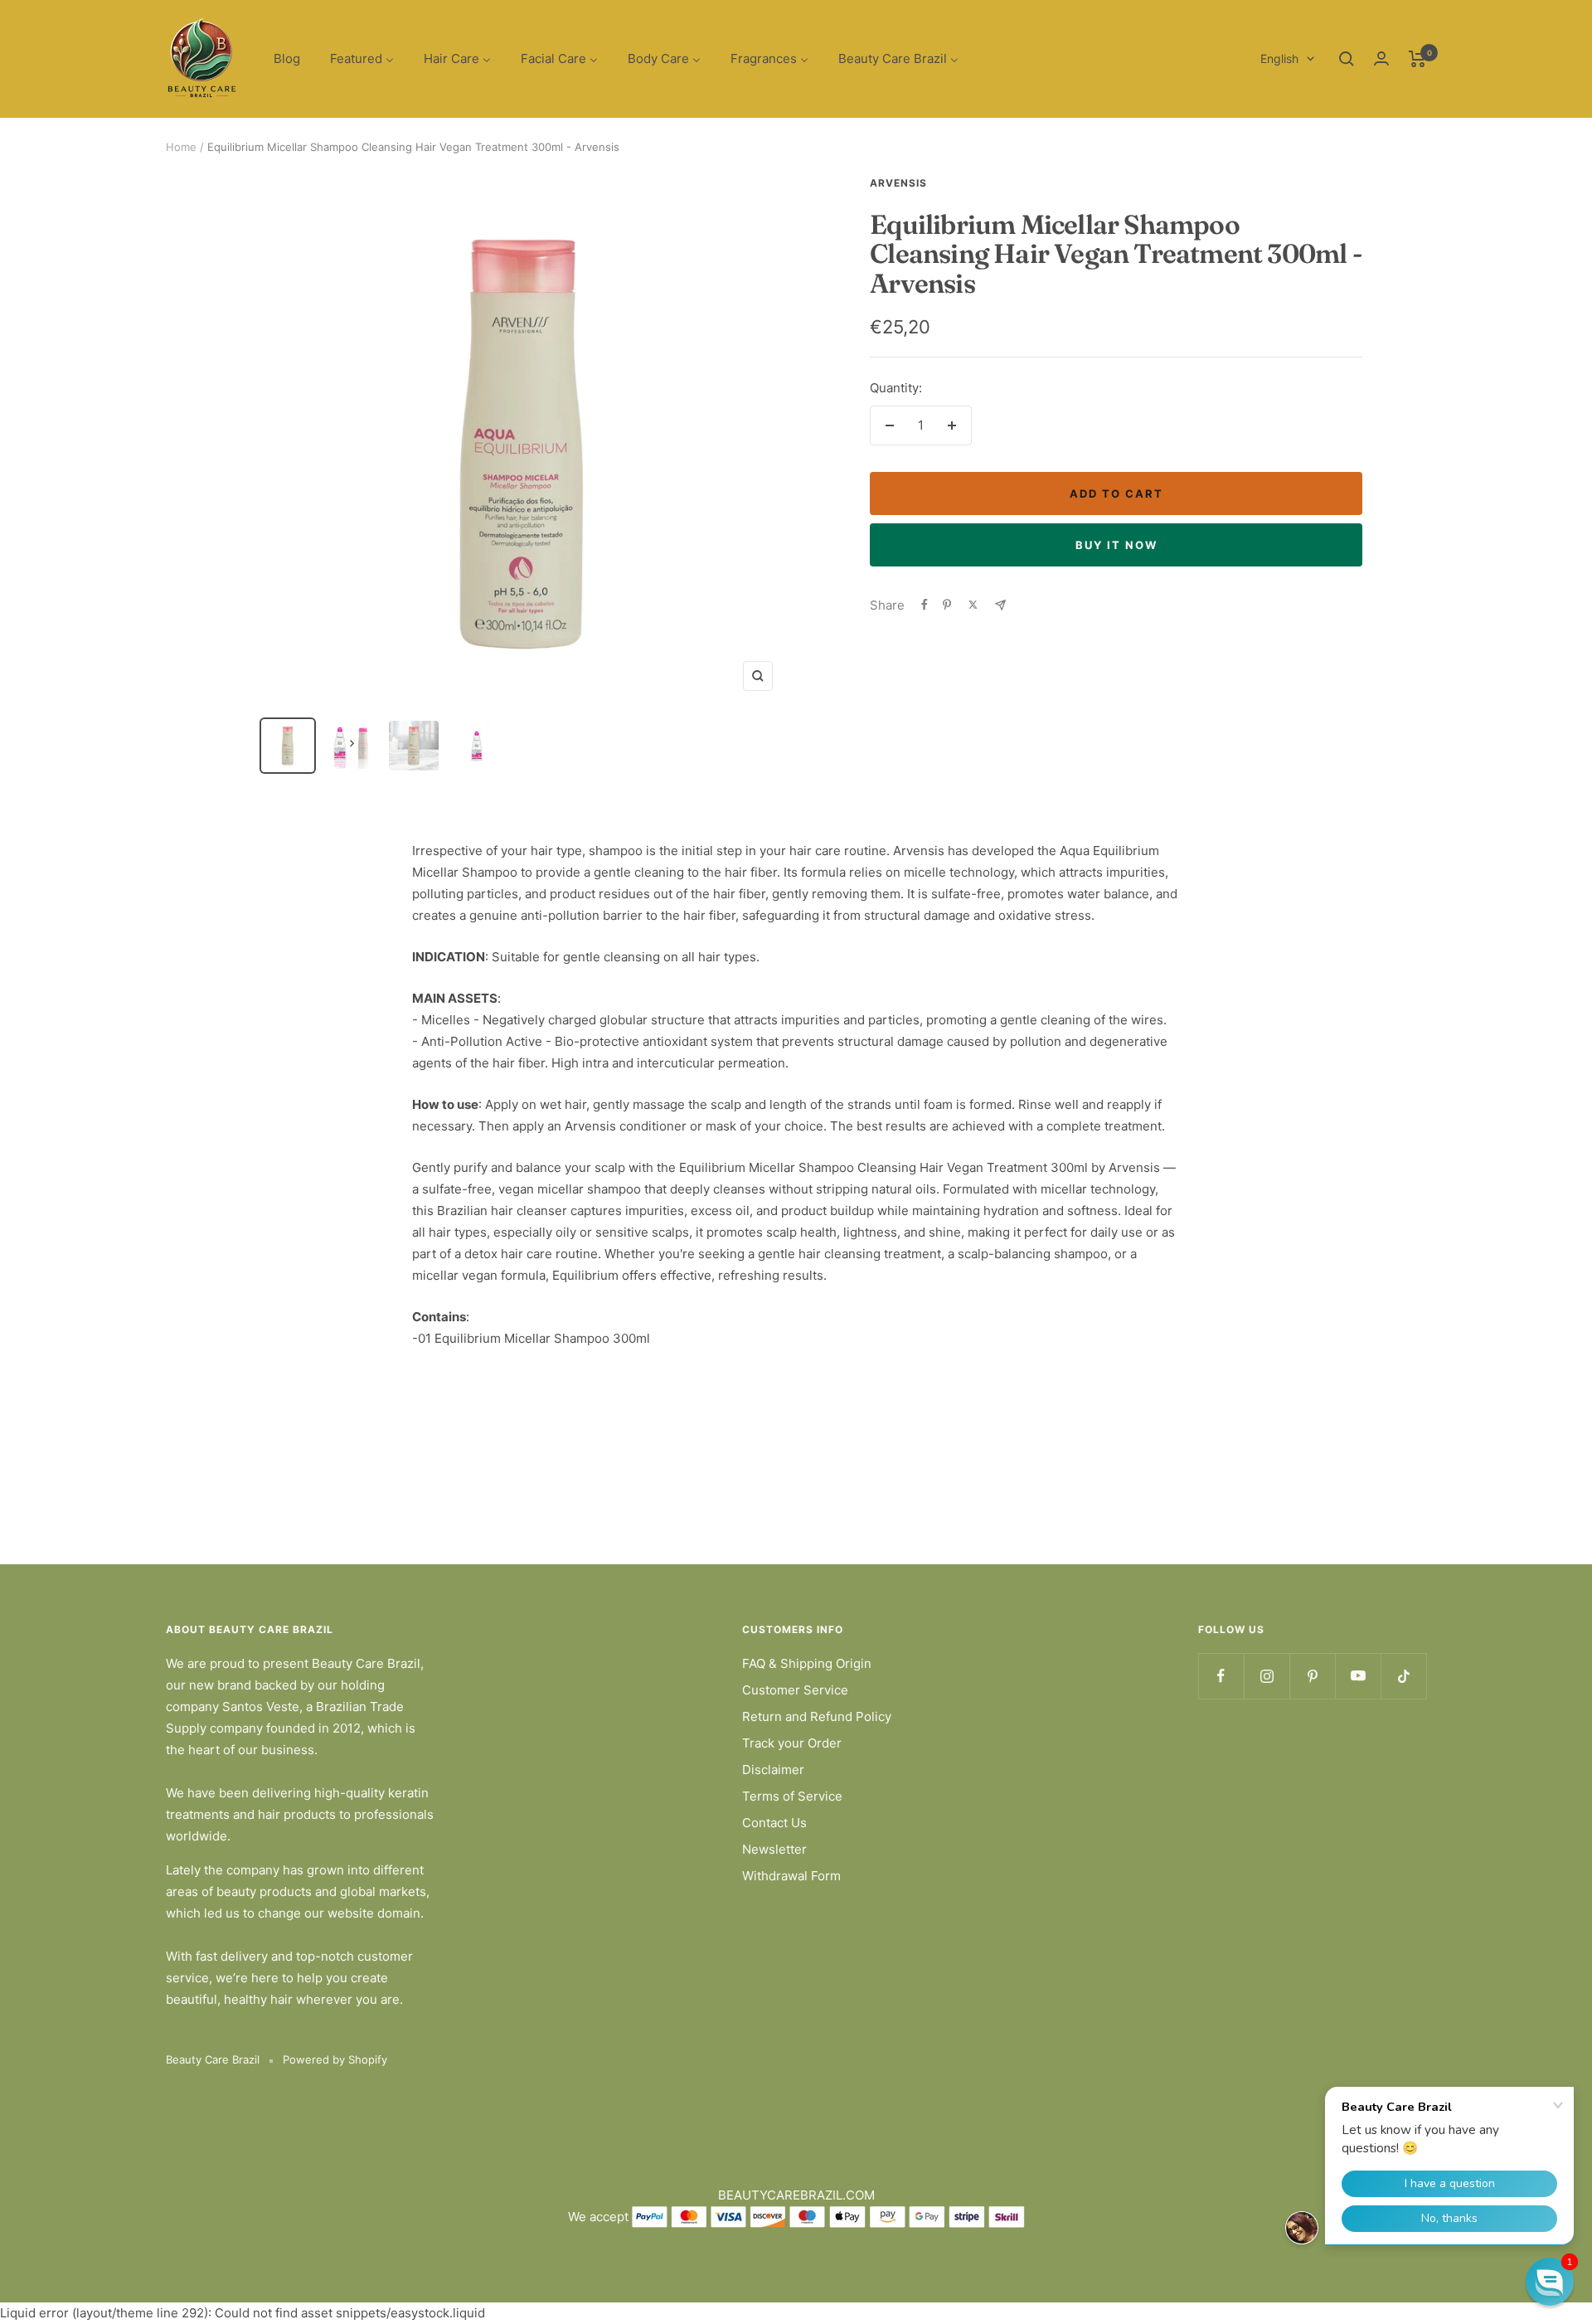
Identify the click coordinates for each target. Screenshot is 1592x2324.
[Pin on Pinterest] (947, 605)
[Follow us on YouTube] (1358, 1676)
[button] (1550, 2282)
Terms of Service (792, 1796)
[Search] (1347, 59)
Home (181, 147)
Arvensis (898, 183)
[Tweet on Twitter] (973, 605)
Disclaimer (773, 1770)
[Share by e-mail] (1000, 605)
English (1279, 58)
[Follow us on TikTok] (1403, 1676)
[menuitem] (287, 59)
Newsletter (774, 1849)
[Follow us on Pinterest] (1312, 1676)
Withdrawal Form (791, 1876)
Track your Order (792, 1743)
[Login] (1381, 58)
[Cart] (1417, 59)
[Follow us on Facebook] (1221, 1676)
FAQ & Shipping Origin (807, 1663)
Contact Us (774, 1823)
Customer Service (795, 1690)
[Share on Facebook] (925, 605)
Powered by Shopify (335, 2059)
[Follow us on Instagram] (1267, 1676)
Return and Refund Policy (817, 1716)
